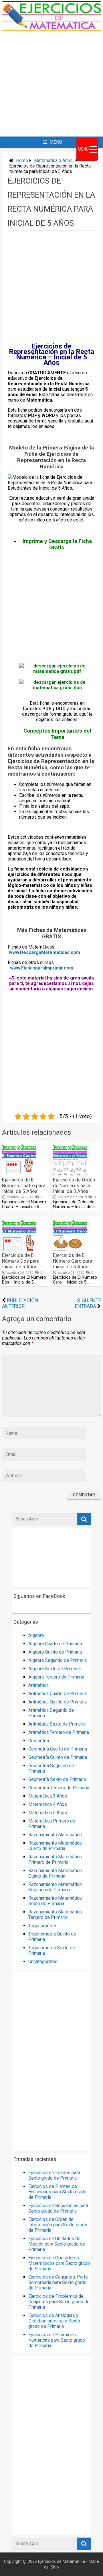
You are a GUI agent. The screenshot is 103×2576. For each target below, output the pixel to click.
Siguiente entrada (88, 1303)
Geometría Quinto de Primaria (58, 1757)
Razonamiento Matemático (55, 1835)
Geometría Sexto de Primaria (57, 1779)
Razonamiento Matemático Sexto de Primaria (55, 1901)
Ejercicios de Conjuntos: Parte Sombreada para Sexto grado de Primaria (58, 2282)
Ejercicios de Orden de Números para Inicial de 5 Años (74, 1185)
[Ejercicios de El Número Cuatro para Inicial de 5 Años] (19, 1174)
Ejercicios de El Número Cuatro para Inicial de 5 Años (24, 1185)
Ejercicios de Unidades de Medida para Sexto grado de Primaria (57, 2244)
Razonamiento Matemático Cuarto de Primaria (55, 1846)
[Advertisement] (51, 84)
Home (22, 160)
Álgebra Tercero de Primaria (56, 1677)
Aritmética (38, 1685)
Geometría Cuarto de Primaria (58, 1749)
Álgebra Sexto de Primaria (55, 1669)
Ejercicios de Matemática (62, 2562)
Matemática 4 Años (48, 1804)
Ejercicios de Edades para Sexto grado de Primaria (54, 2175)
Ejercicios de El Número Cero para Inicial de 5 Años (73, 1261)
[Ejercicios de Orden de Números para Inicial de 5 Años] (70, 1174)
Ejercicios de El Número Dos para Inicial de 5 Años (21, 1261)
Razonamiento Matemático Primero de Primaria (55, 1860)
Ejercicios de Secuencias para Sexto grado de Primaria (58, 2208)
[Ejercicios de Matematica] (51, 29)
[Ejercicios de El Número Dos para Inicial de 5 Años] (19, 1249)
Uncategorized (43, 1961)
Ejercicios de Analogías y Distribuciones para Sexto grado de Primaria (54, 2321)
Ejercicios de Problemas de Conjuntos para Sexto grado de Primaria (59, 2302)
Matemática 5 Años (53, 160)
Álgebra (36, 1635)
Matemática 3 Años (48, 1796)
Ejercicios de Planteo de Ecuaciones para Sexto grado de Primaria (57, 2192)
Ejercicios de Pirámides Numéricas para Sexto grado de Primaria (57, 2340)
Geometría (39, 1741)
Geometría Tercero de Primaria (59, 1788)
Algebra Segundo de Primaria (58, 1660)
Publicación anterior (20, 1303)
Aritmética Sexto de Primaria (57, 1724)
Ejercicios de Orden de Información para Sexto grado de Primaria (58, 2225)
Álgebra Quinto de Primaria (55, 1652)
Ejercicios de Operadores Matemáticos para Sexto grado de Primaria (59, 2263)
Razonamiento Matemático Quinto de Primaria (55, 1873)
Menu (56, 142)
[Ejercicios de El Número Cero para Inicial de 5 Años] (70, 1249)
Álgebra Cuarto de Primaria (55, 1644)
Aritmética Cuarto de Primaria (58, 1694)
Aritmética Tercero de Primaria (59, 1732)
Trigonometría (42, 1926)
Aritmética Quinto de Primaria (58, 1702)
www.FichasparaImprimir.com (42, 968)
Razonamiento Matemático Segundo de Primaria (55, 1887)
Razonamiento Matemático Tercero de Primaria (55, 1915)
